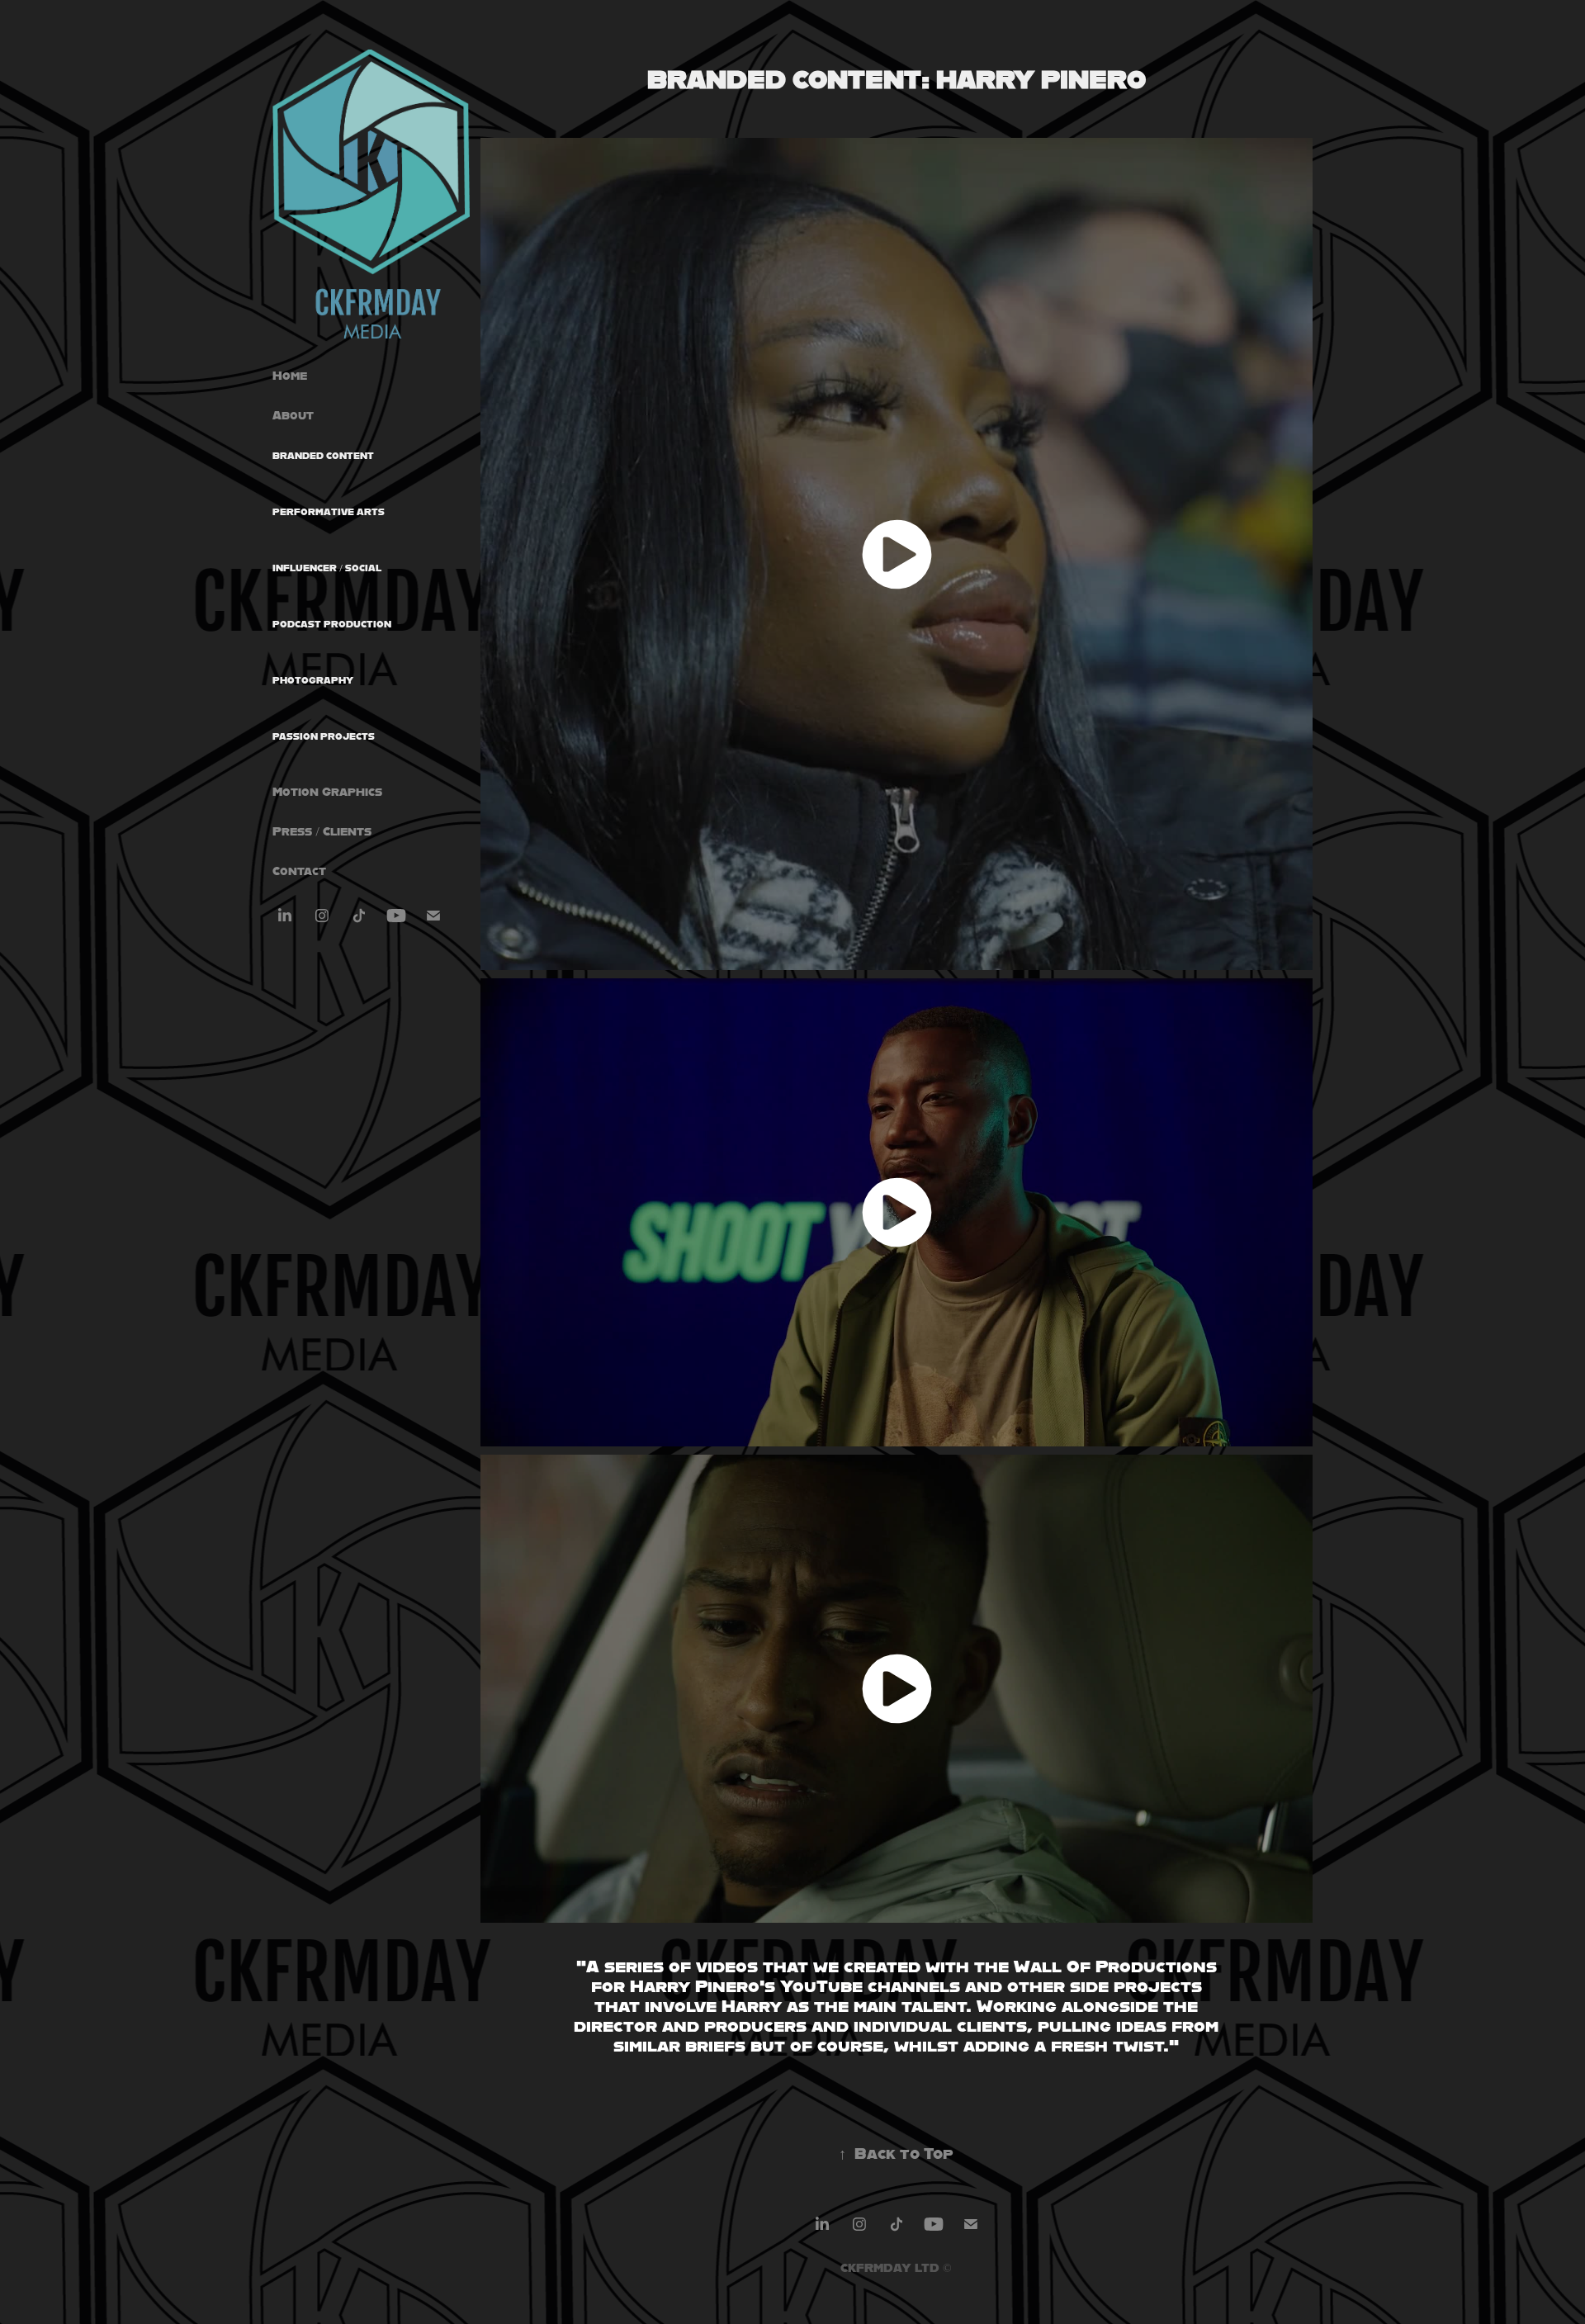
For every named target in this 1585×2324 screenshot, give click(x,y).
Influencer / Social (327, 568)
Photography (313, 680)
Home (290, 375)
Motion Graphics (327, 791)
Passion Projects (324, 736)
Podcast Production (332, 624)
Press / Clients (322, 831)
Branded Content (323, 456)
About (293, 415)
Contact (299, 871)
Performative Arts (329, 512)
